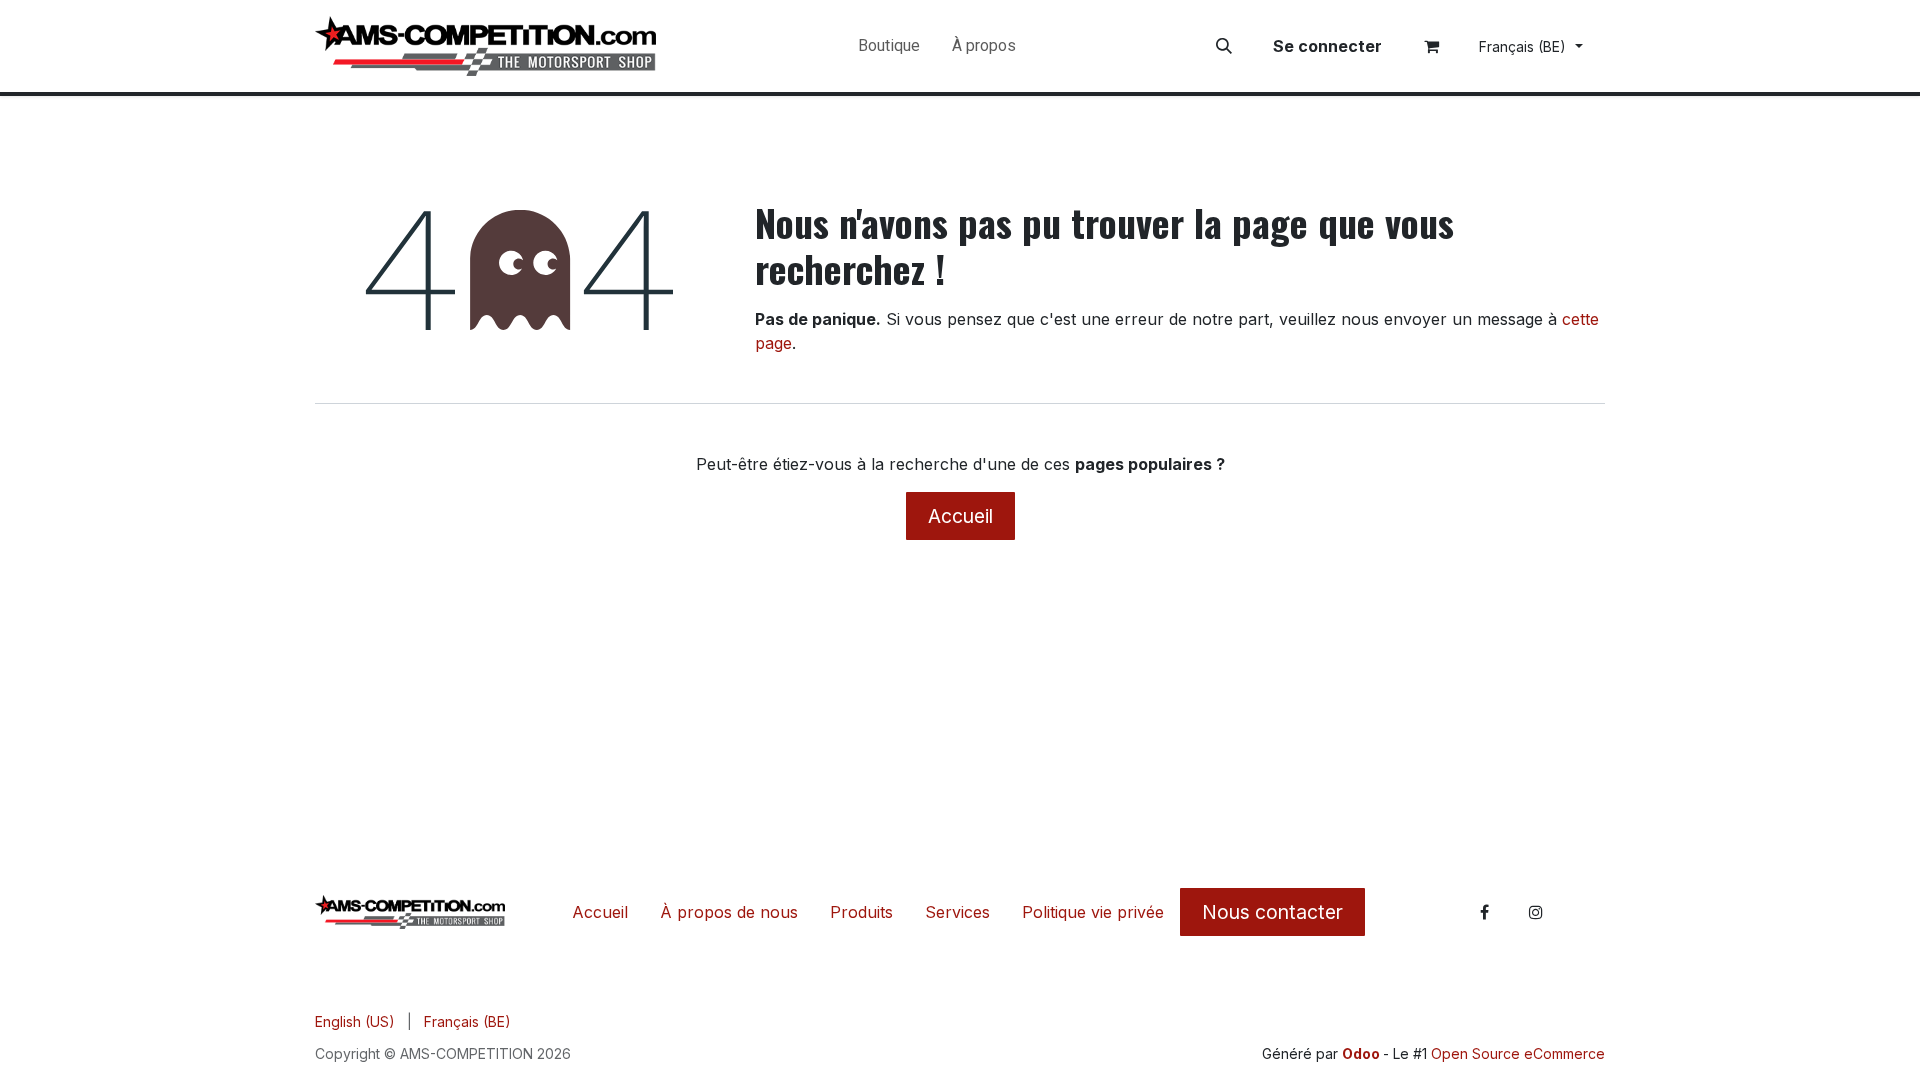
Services (957, 912)
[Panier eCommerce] (1432, 46)
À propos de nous (729, 912)
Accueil (960, 516)
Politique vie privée (1093, 912)
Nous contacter (1272, 912)
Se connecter (1327, 46)
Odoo (1362, 1053)
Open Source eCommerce (1518, 1053)
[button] (1224, 46)
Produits (861, 912)
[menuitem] (889, 46)
